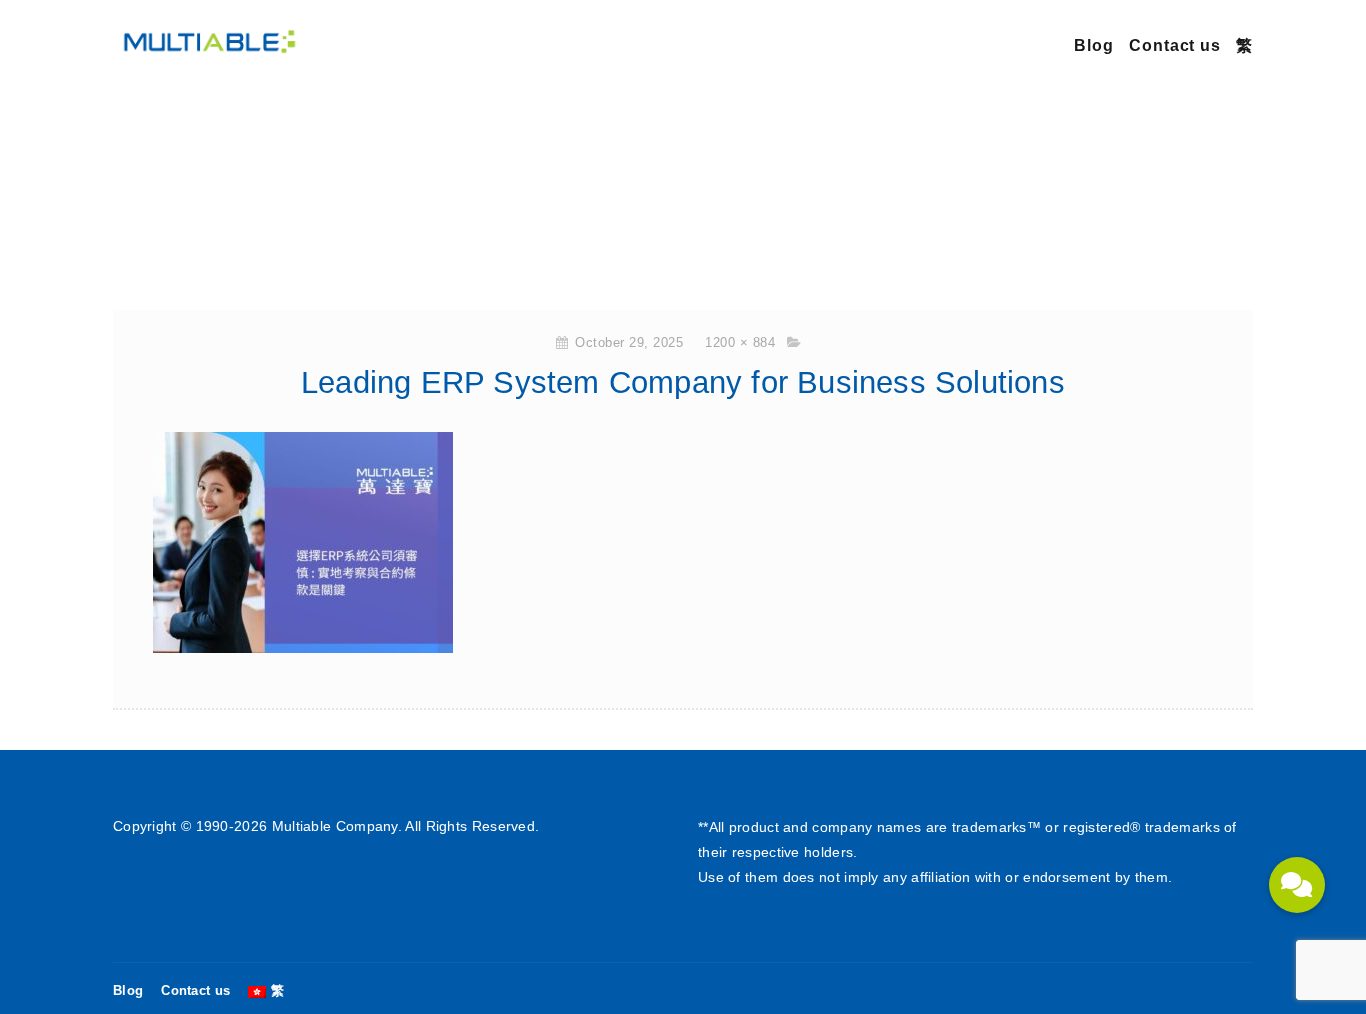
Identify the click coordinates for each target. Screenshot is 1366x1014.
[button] (1297, 885)
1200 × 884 (740, 342)
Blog (1094, 45)
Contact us (1175, 45)
